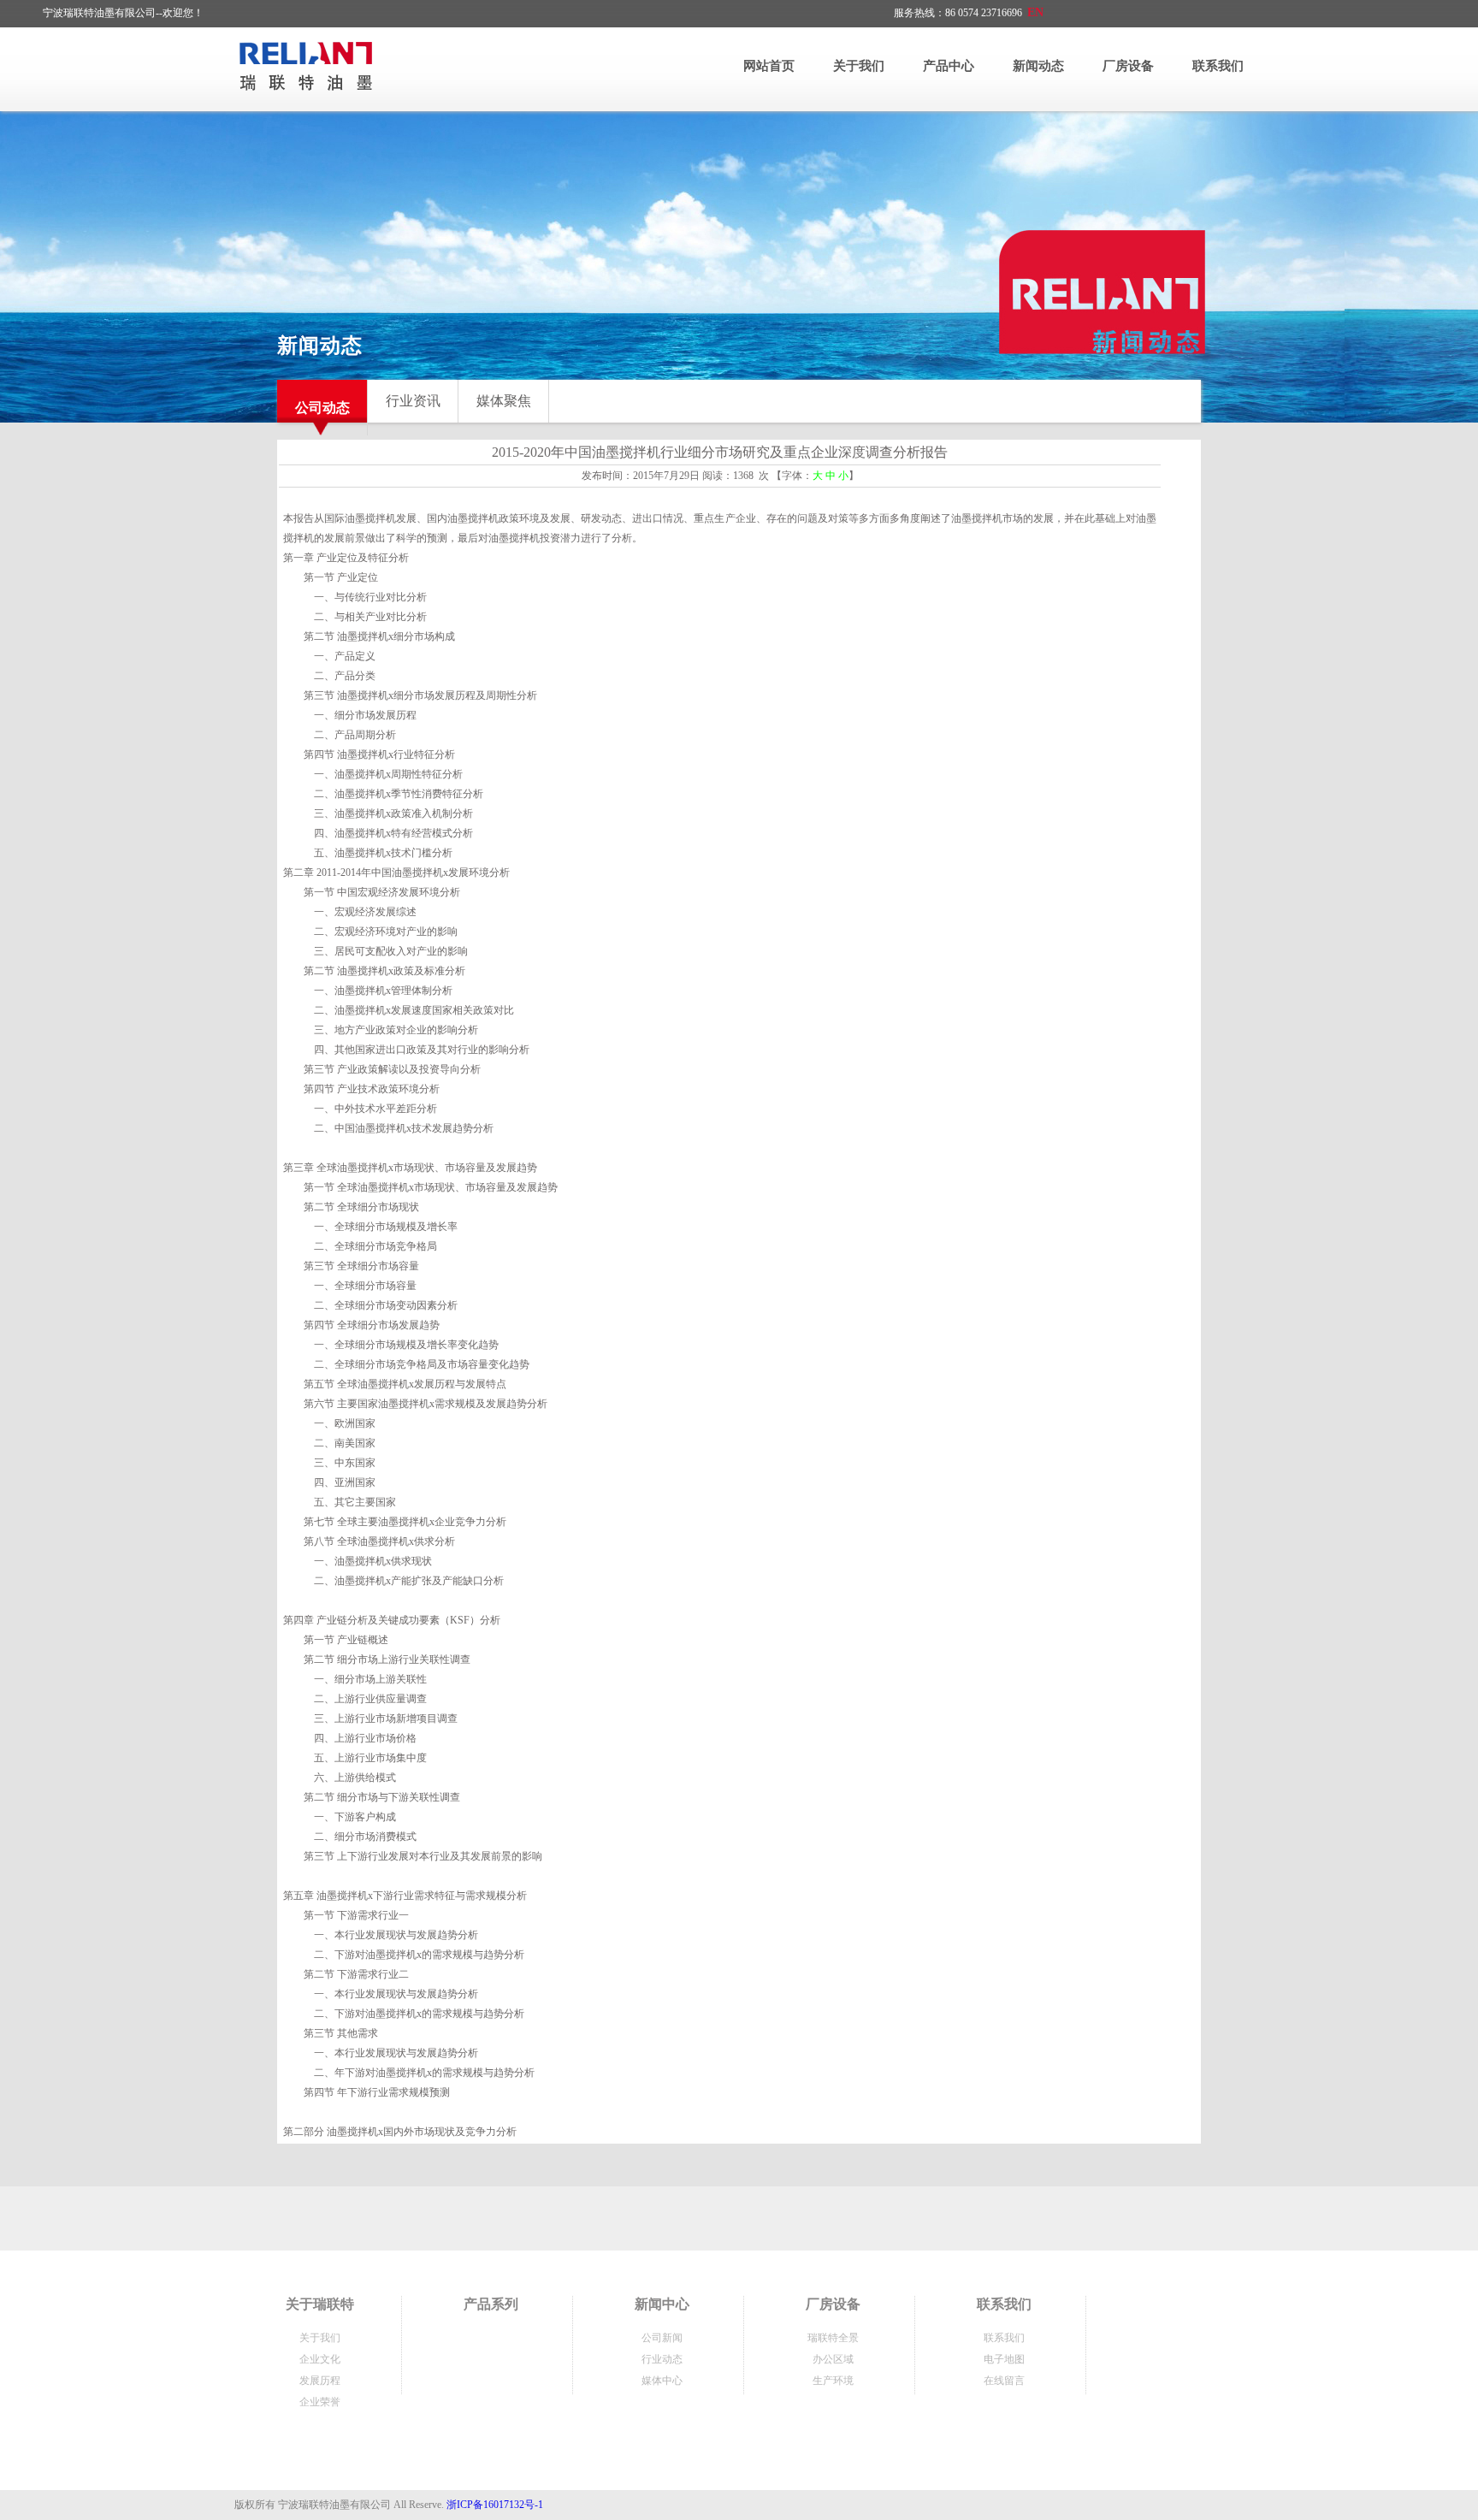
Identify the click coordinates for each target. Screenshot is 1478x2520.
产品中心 (949, 66)
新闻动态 (1038, 66)
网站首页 (769, 66)
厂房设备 (1128, 66)
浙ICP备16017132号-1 (495, 2505)
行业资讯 (413, 401)
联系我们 (1218, 66)
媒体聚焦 (504, 401)
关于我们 (859, 66)
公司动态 (322, 408)
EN (1035, 12)
